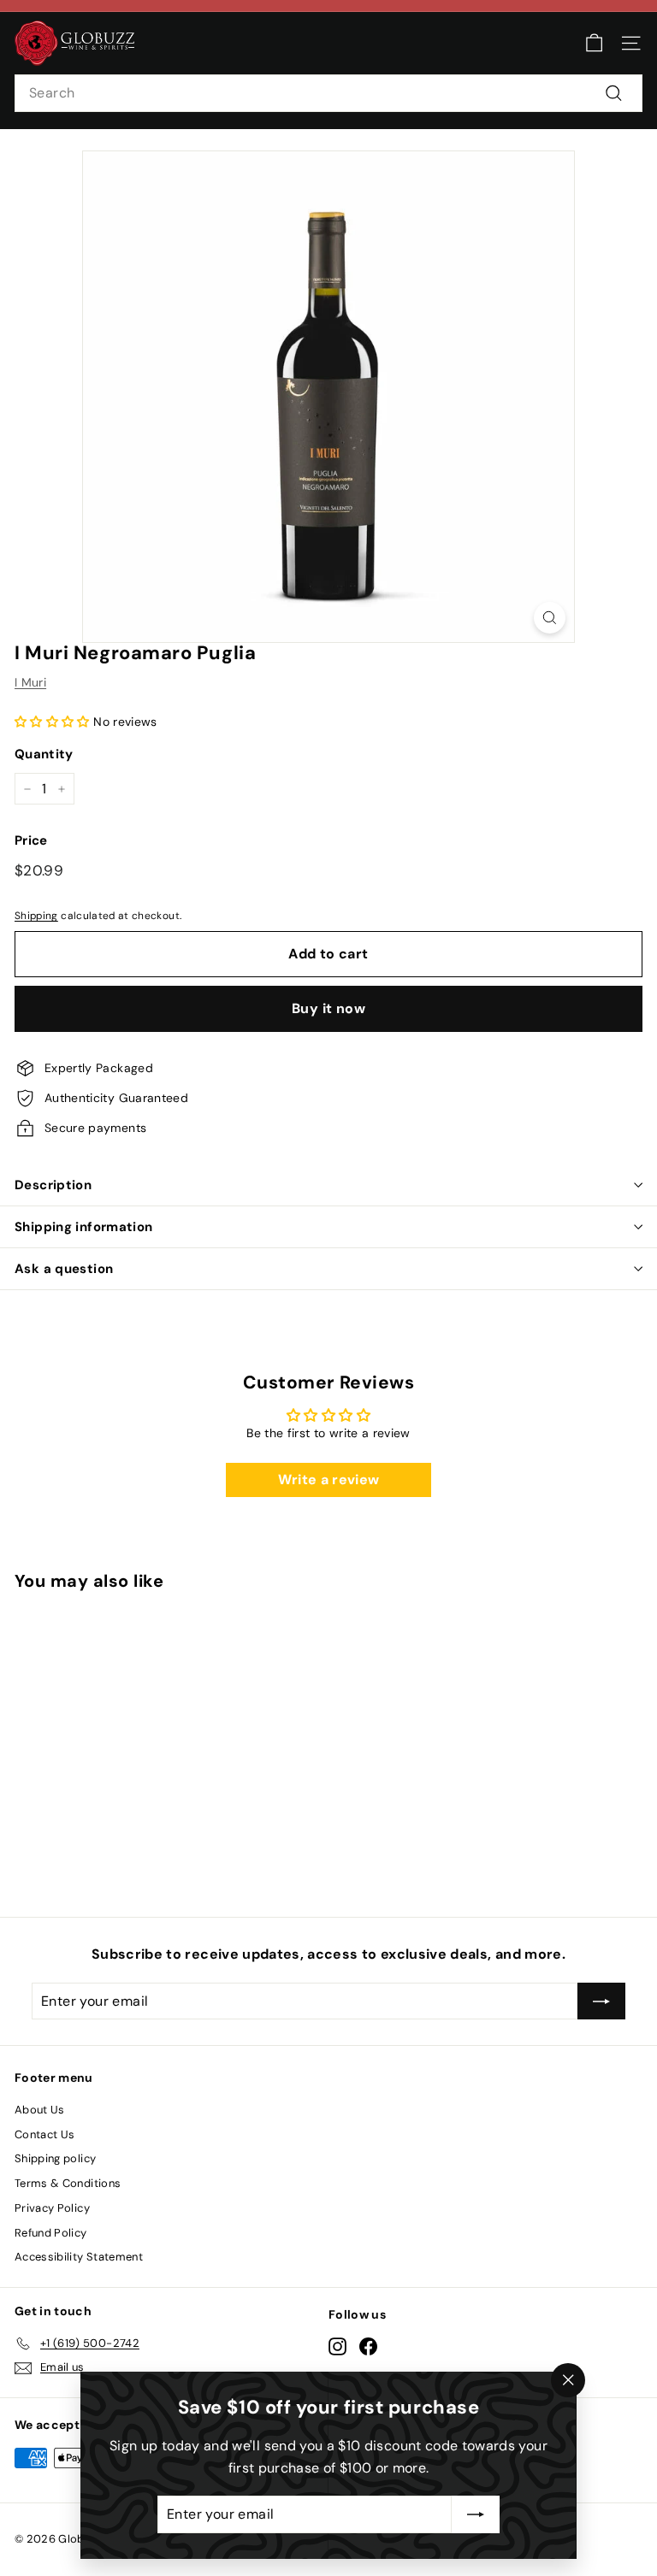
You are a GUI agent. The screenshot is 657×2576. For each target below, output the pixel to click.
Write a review (329, 1480)
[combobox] (328, 93)
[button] (52, 722)
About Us (40, 2110)
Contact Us (45, 2134)
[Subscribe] (476, 2514)
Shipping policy (55, 2158)
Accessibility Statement (79, 2257)
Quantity (44, 754)
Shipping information (84, 1227)
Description (53, 1185)
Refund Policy (51, 2233)
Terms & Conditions (68, 2183)
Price (31, 840)
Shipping (36, 916)
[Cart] (594, 43)
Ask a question (64, 1269)
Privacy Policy (52, 2208)
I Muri (30, 682)
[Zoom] (550, 618)
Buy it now (328, 1008)
